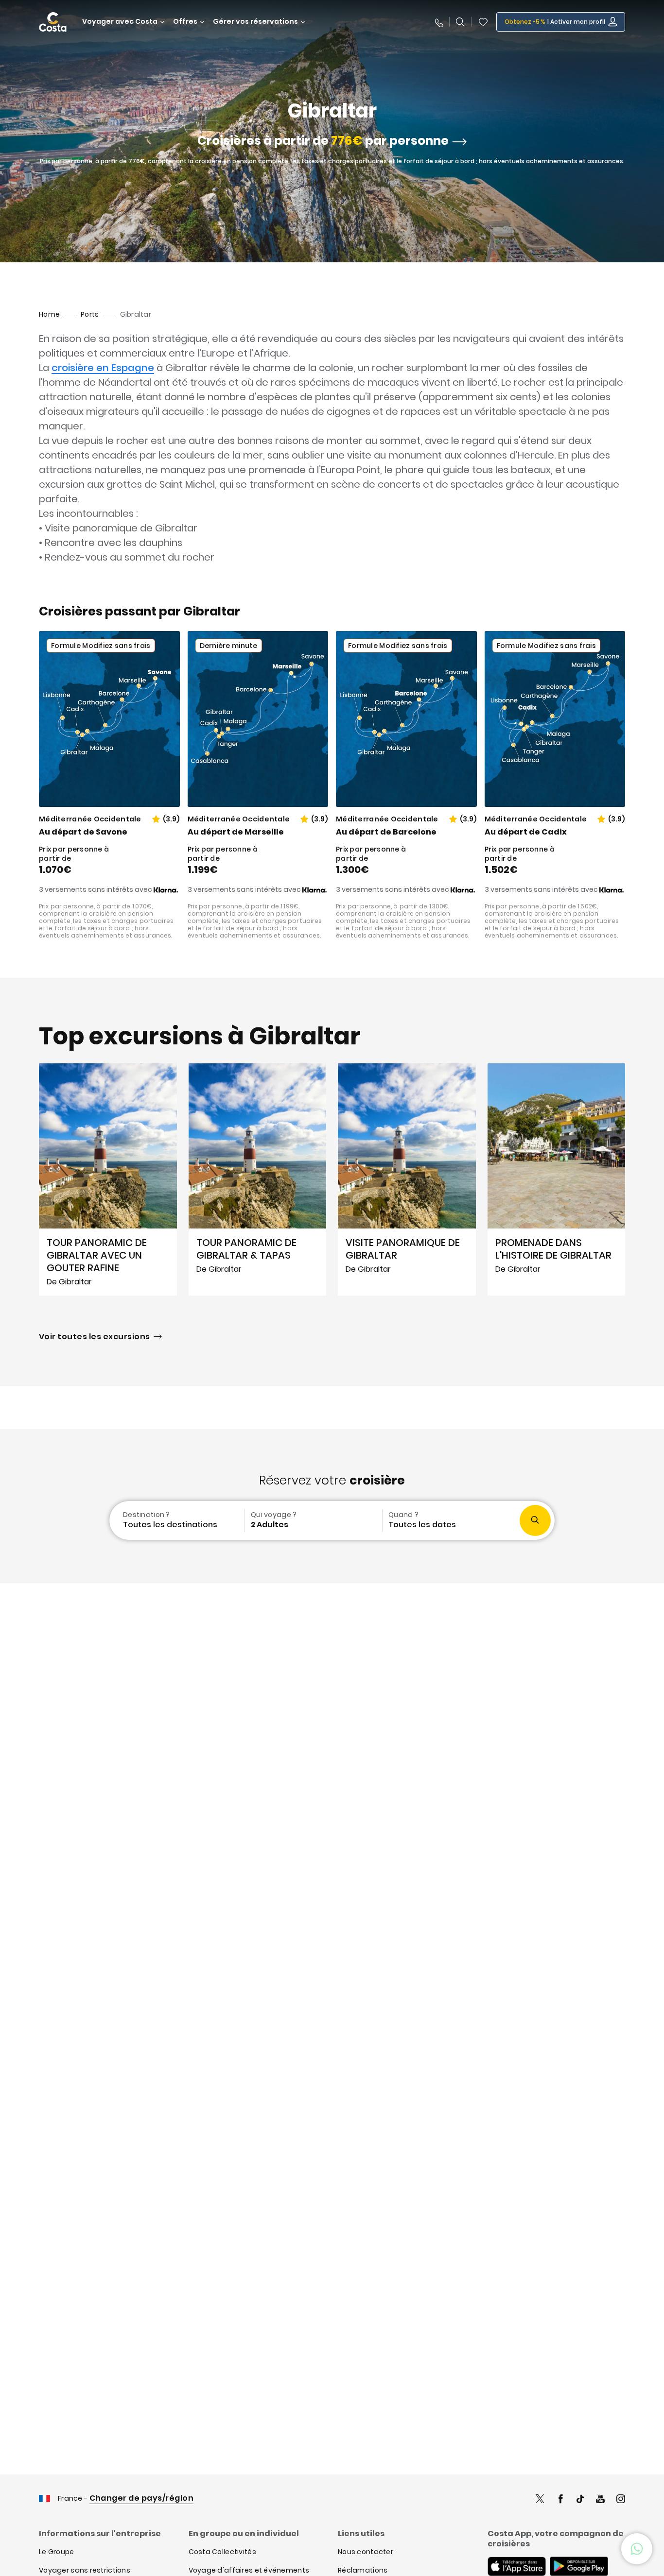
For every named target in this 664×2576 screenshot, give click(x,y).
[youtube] (600, 2500)
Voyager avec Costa (120, 22)
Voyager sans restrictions (85, 2570)
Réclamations (363, 2570)
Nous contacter (366, 2552)
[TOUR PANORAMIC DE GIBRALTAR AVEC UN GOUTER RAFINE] (108, 1179)
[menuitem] (176, 1520)
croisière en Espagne (103, 368)
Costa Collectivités (222, 2552)
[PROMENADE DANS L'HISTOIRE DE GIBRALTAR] (557, 1179)
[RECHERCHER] (460, 22)
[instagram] (621, 2500)
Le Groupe (57, 2552)
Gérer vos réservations (255, 22)
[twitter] (540, 2500)
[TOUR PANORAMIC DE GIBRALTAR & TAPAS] (258, 1179)
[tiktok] (580, 2500)
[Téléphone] (438, 22)
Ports (90, 314)
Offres (185, 22)
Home (49, 314)
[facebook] (560, 2500)
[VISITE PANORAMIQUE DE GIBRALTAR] (407, 1179)
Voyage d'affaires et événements (249, 2570)
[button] (483, 22)
